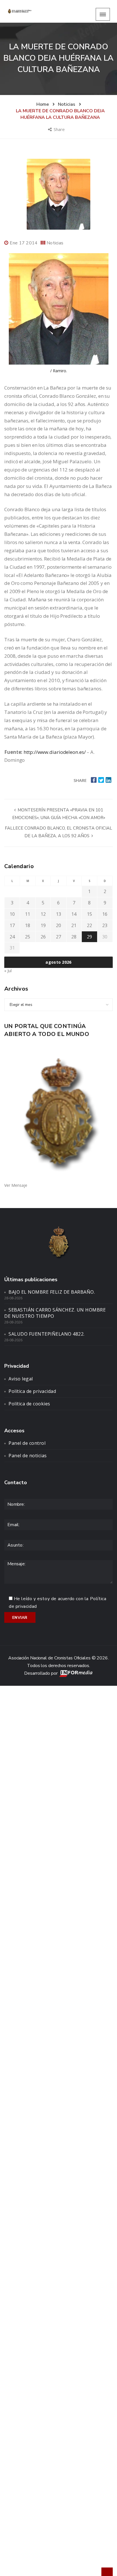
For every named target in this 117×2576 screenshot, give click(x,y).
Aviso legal (21, 1379)
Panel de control (27, 1443)
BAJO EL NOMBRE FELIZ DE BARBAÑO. (52, 1292)
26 (43, 937)
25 (28, 937)
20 (58, 925)
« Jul (8, 971)
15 (89, 914)
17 (12, 925)
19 (43, 925)
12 (43, 914)
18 (28, 925)
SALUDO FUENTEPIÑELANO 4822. (47, 1334)
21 (74, 925)
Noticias (55, 243)
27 (58, 937)
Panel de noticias (28, 1456)
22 (89, 925)
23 (105, 925)
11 (28, 914)
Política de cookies (29, 1404)
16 (105, 914)
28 (74, 937)
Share (60, 129)
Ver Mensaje (16, 1185)
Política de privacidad (32, 1391)
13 (58, 914)
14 (74, 914)
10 (12, 914)
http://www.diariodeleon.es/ (55, 752)
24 (12, 937)
